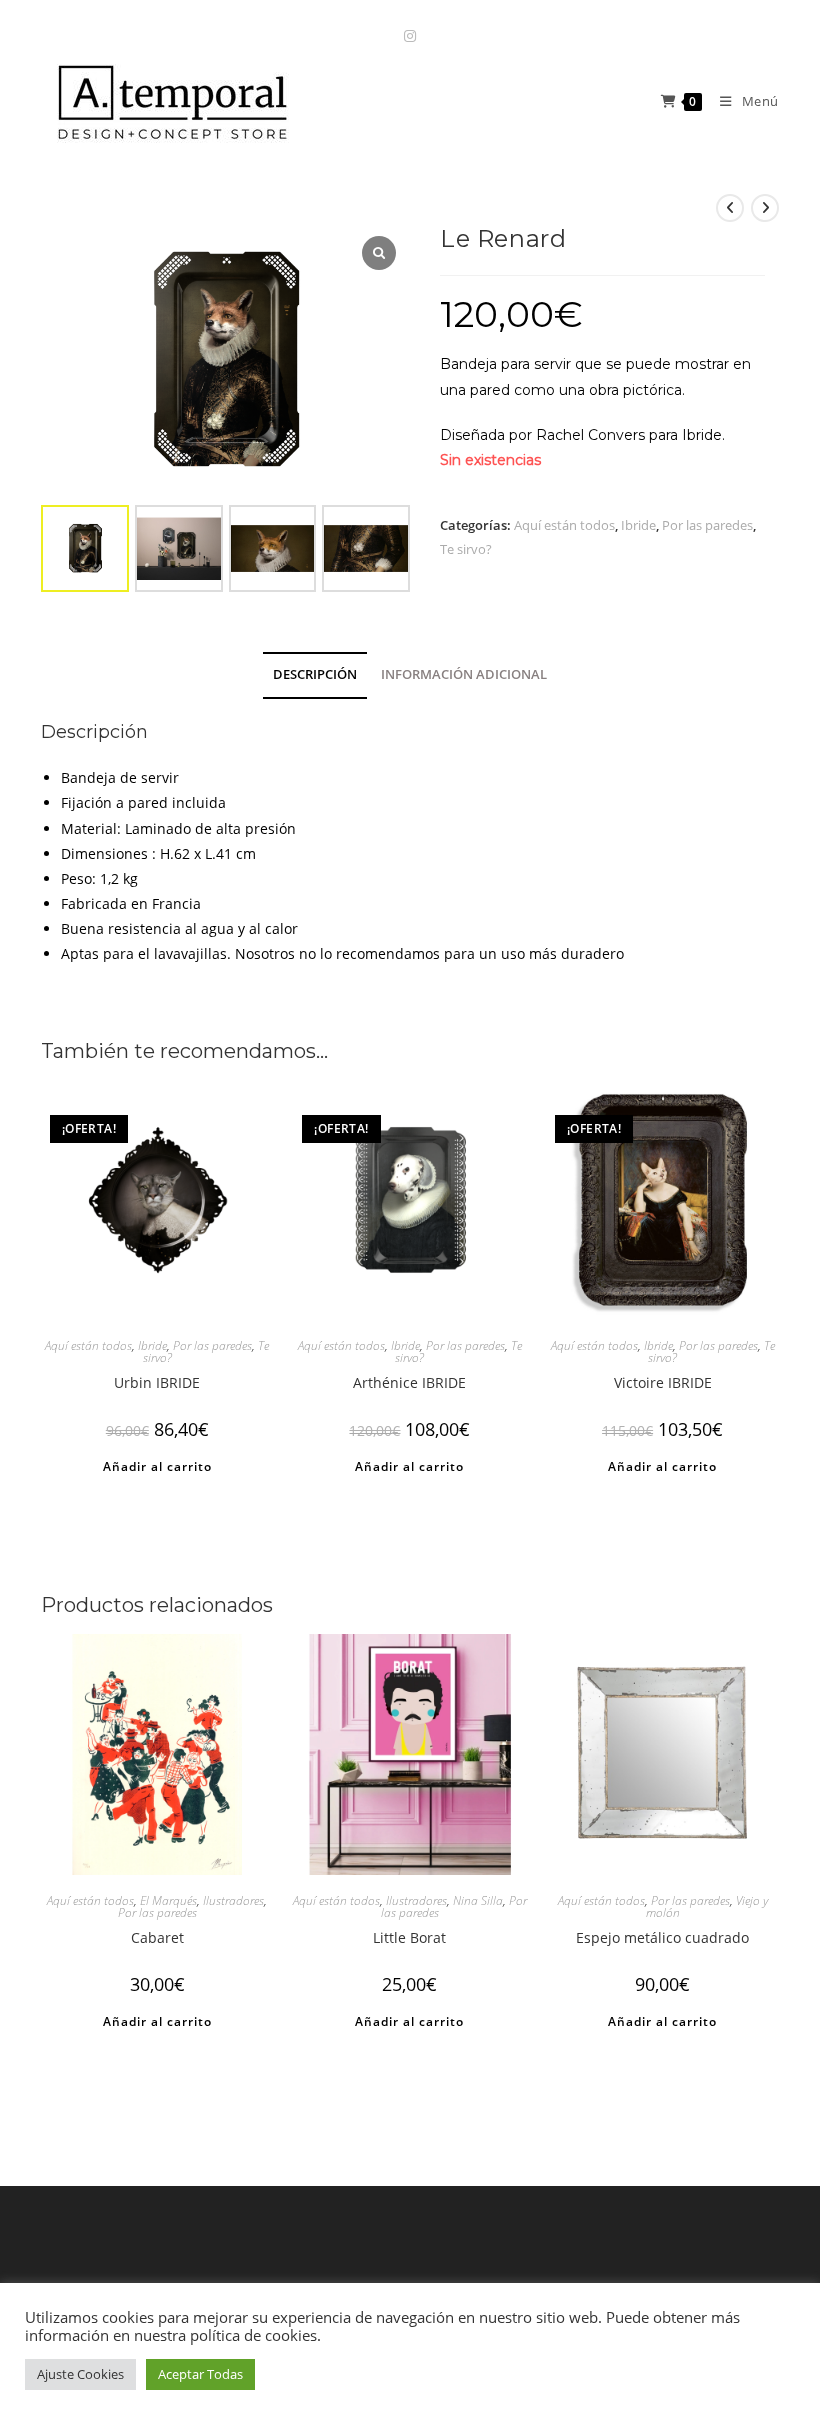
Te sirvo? (466, 549)
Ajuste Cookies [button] (80, 2374)
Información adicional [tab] (464, 674)
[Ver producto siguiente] (765, 208)
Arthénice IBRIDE (409, 1382)
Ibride (638, 525)
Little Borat (409, 1937)
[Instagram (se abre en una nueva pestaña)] (410, 35)
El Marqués (168, 1900)
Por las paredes (707, 525)
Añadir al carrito (157, 1466)
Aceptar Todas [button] (200, 2374)
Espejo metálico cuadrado (662, 1937)
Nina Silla (478, 1900)
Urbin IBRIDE (157, 1382)
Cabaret (157, 1937)
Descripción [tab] (315, 674)
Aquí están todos (564, 525)
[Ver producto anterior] (730, 208)
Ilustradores (233, 1900)
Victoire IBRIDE (663, 1382)
